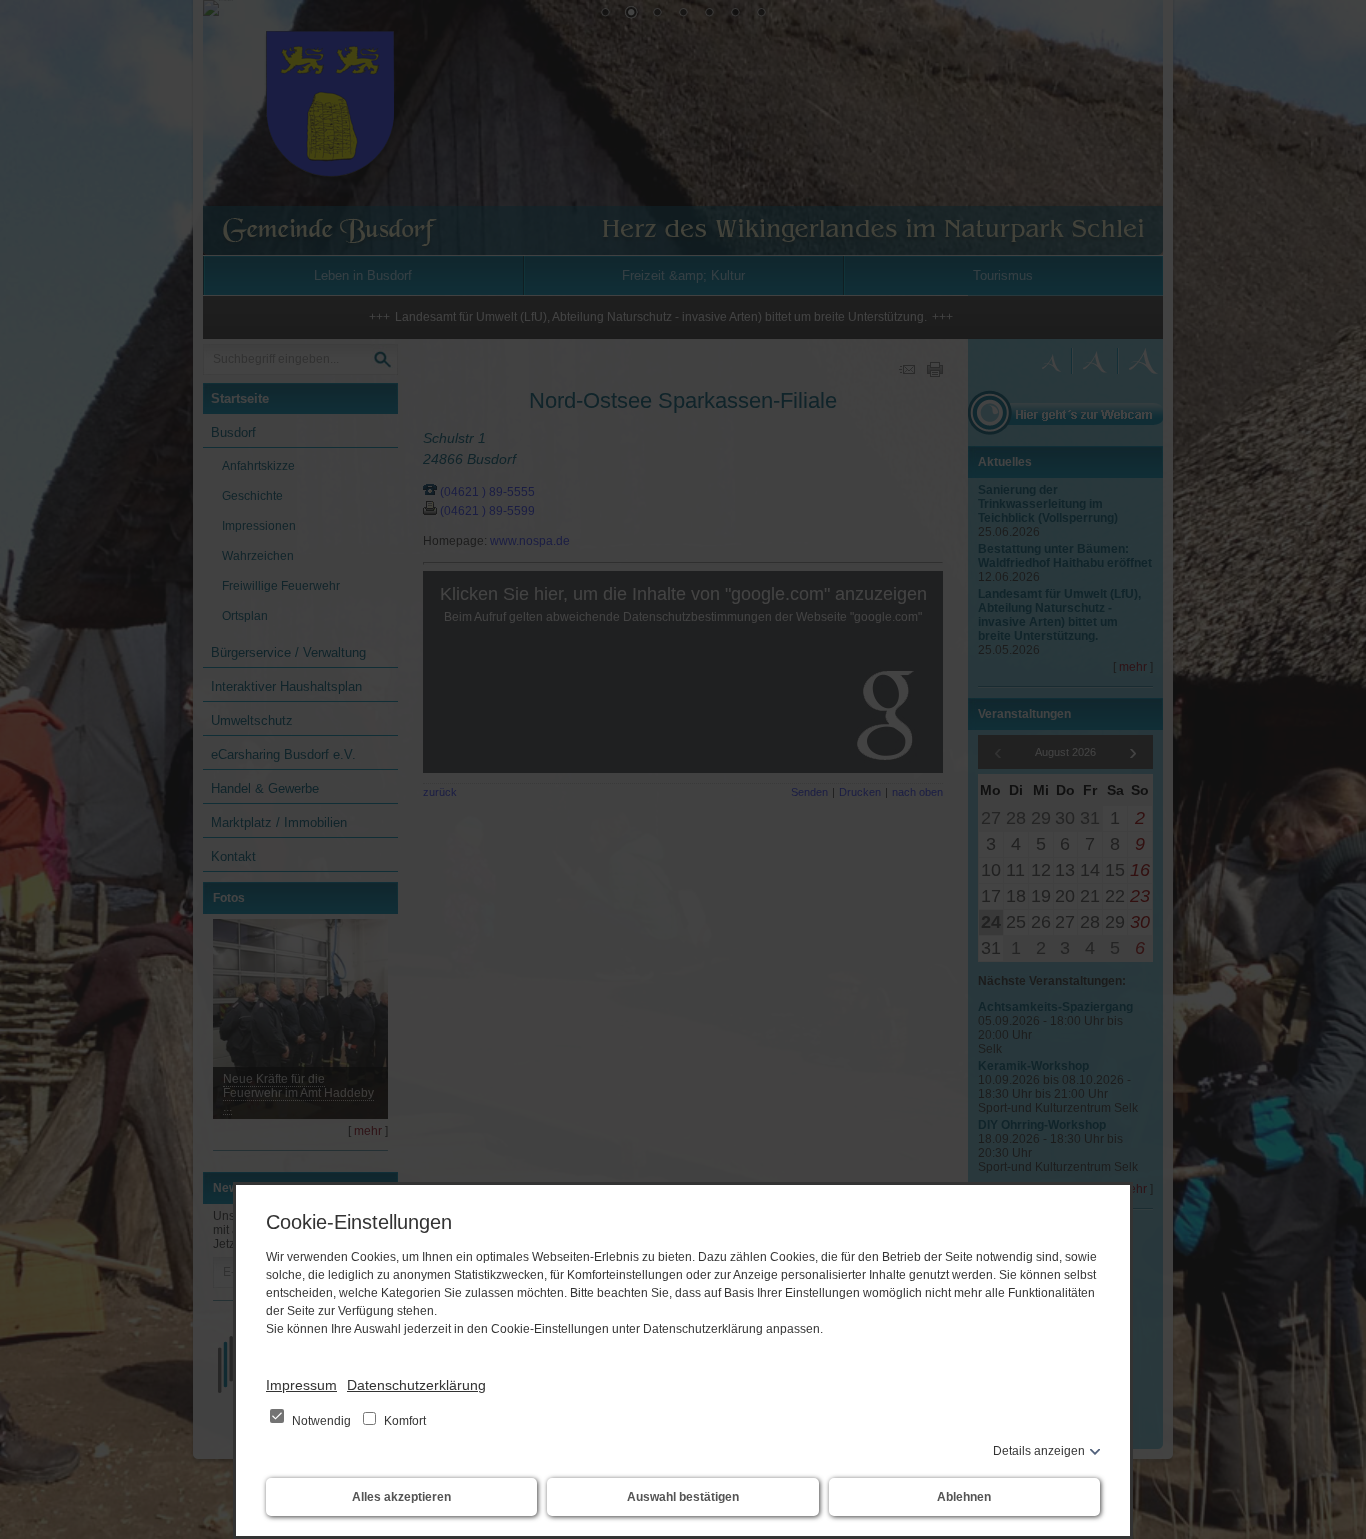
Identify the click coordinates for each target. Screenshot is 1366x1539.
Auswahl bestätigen (683, 1497)
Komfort (403, 1421)
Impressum (301, 1385)
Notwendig (321, 1421)
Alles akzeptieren (401, 1497)
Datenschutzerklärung (416, 1385)
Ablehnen (964, 1497)
